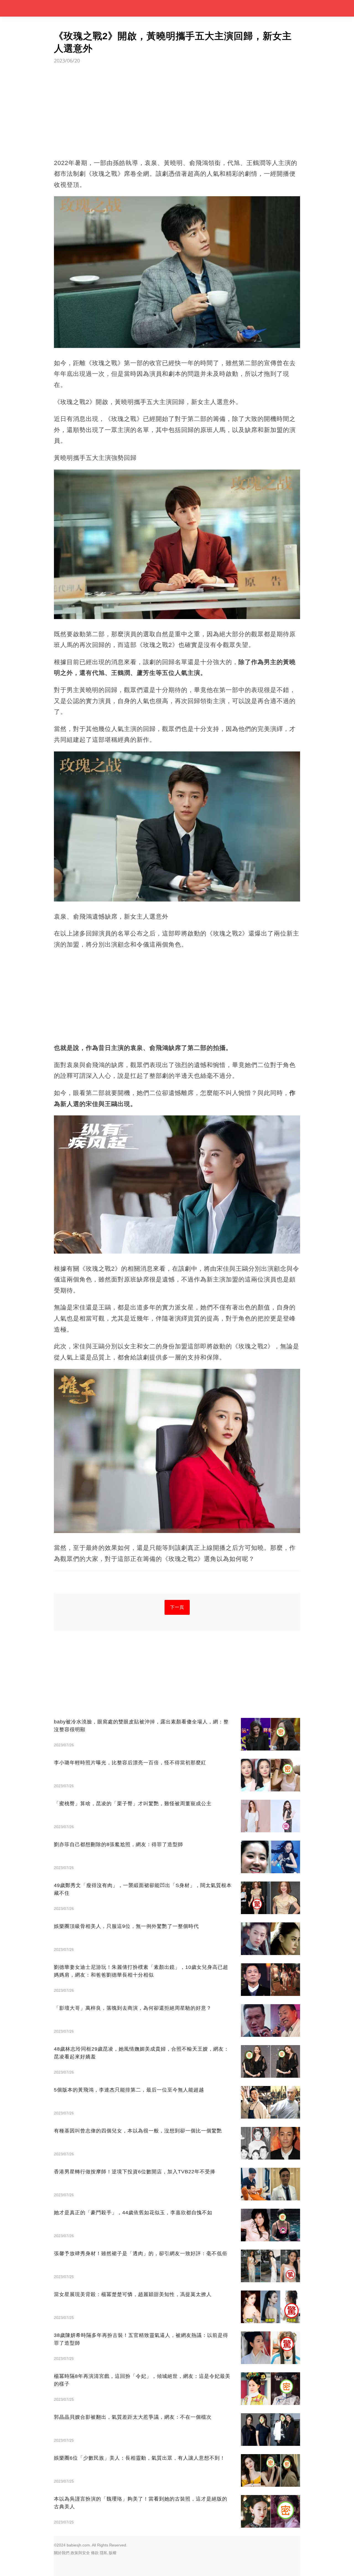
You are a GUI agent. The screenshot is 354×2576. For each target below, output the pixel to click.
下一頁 (177, 1607)
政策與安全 (80, 2553)
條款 (95, 2553)
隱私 (104, 2553)
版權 (113, 2553)
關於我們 (62, 2553)
